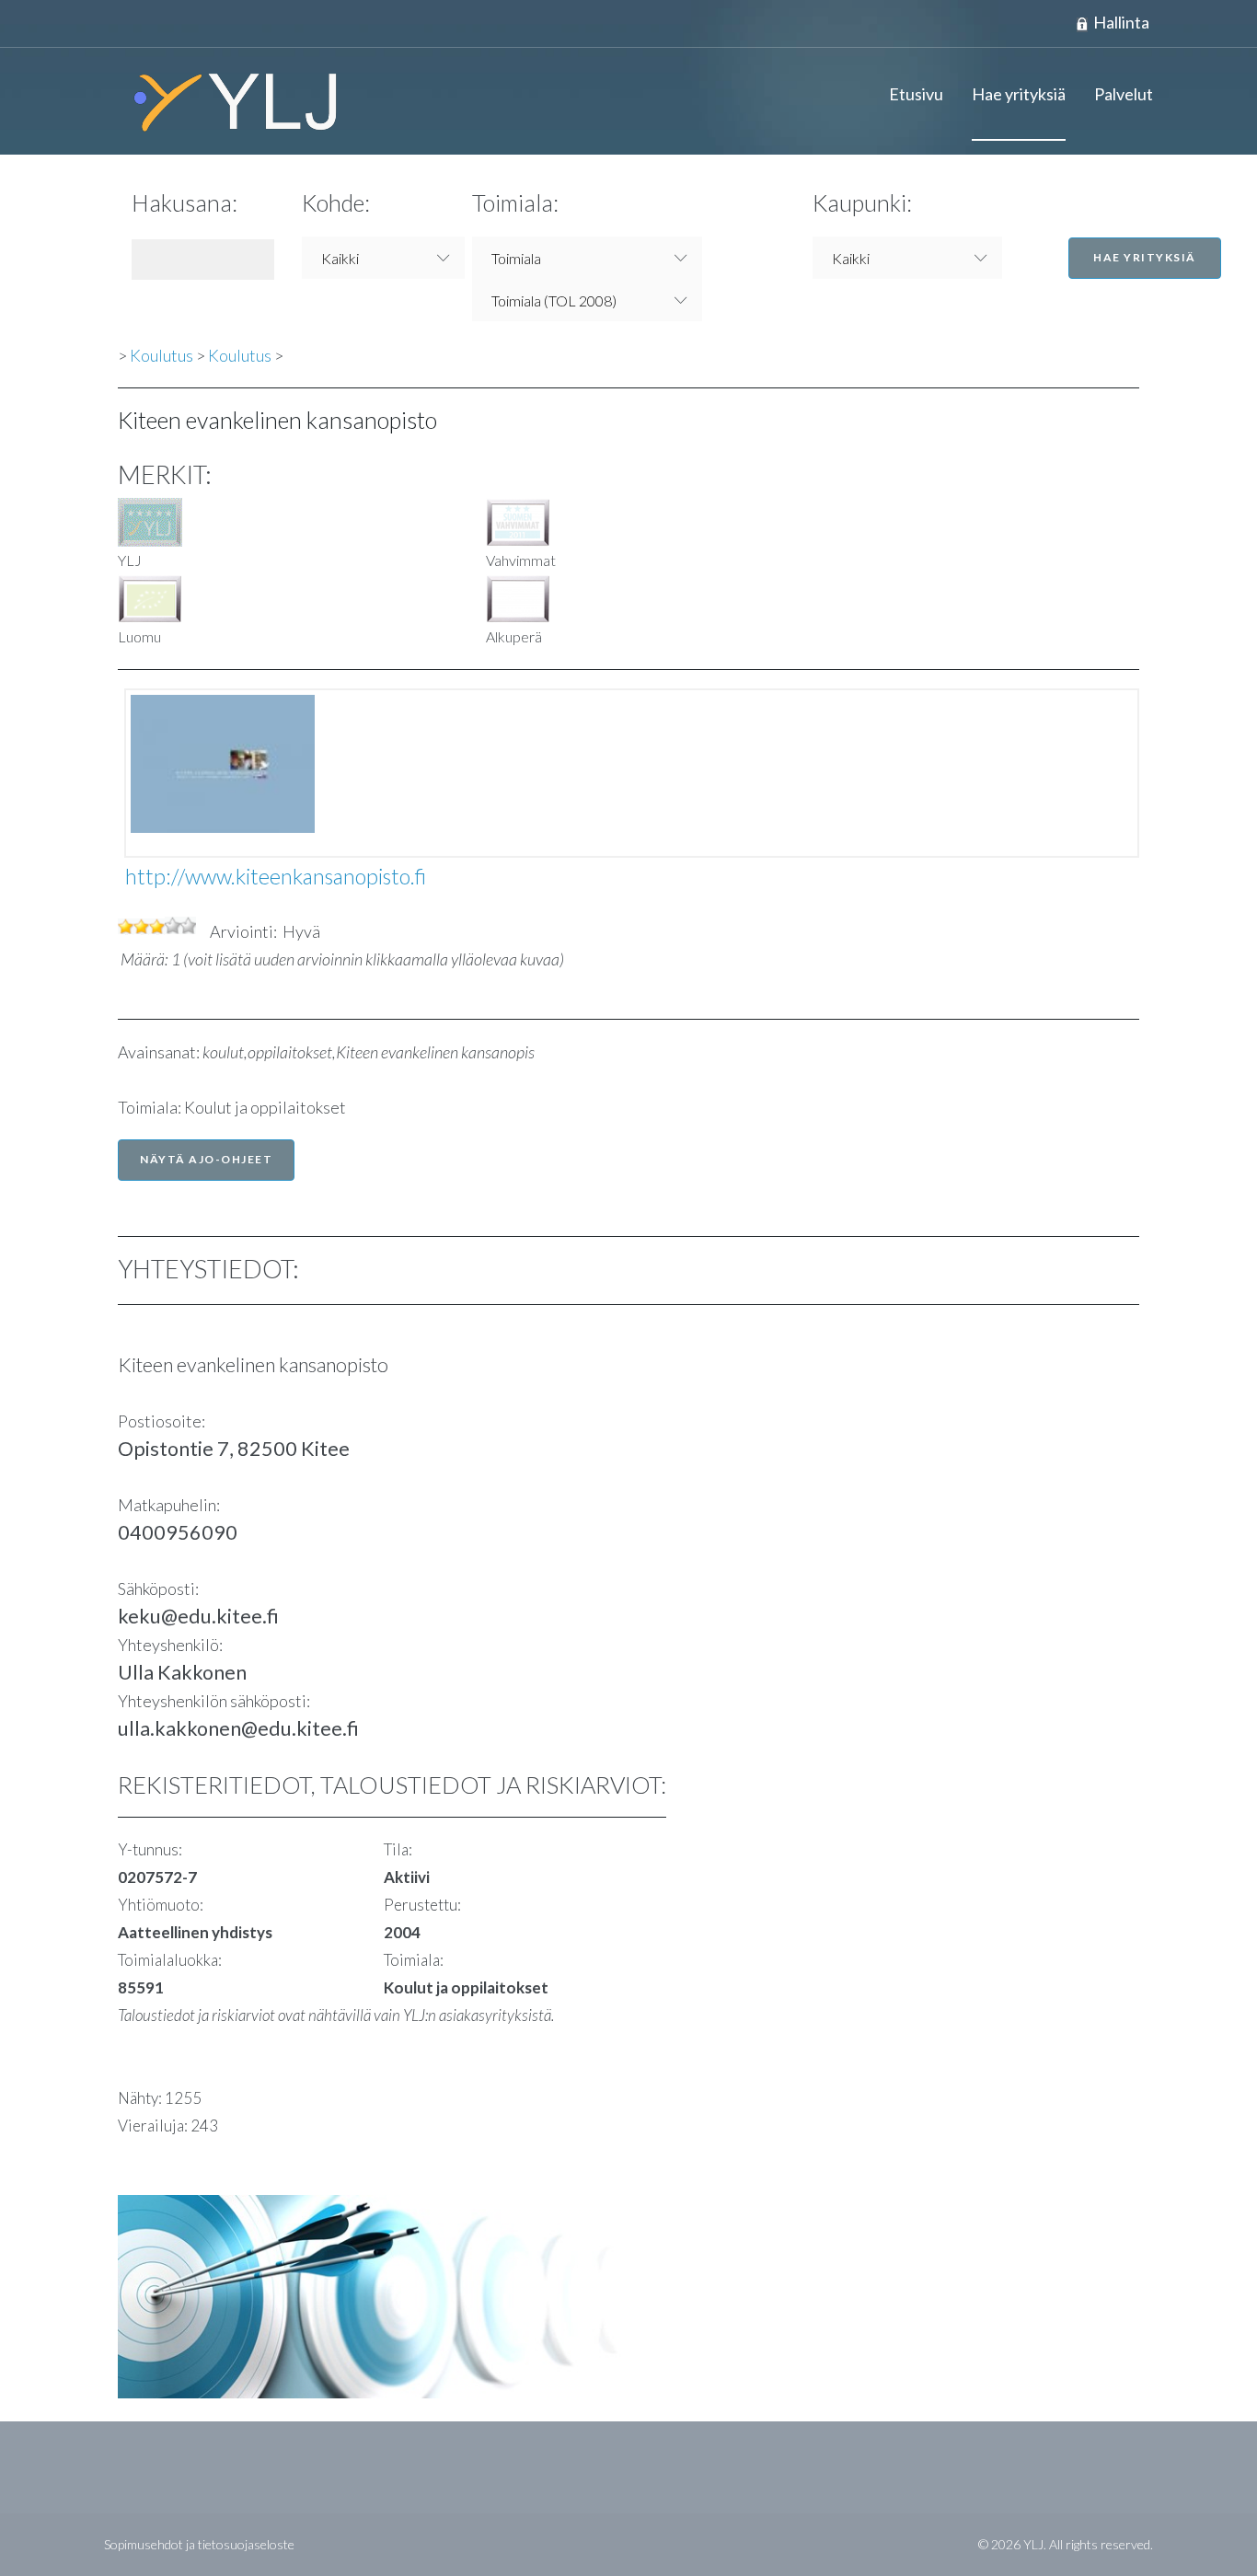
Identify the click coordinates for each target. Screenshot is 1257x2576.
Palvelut (1124, 94)
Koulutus (161, 355)
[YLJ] (228, 101)
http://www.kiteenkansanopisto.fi (276, 876)
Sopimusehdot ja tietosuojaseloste (199, 2544)
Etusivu (916, 94)
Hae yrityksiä (1019, 94)
